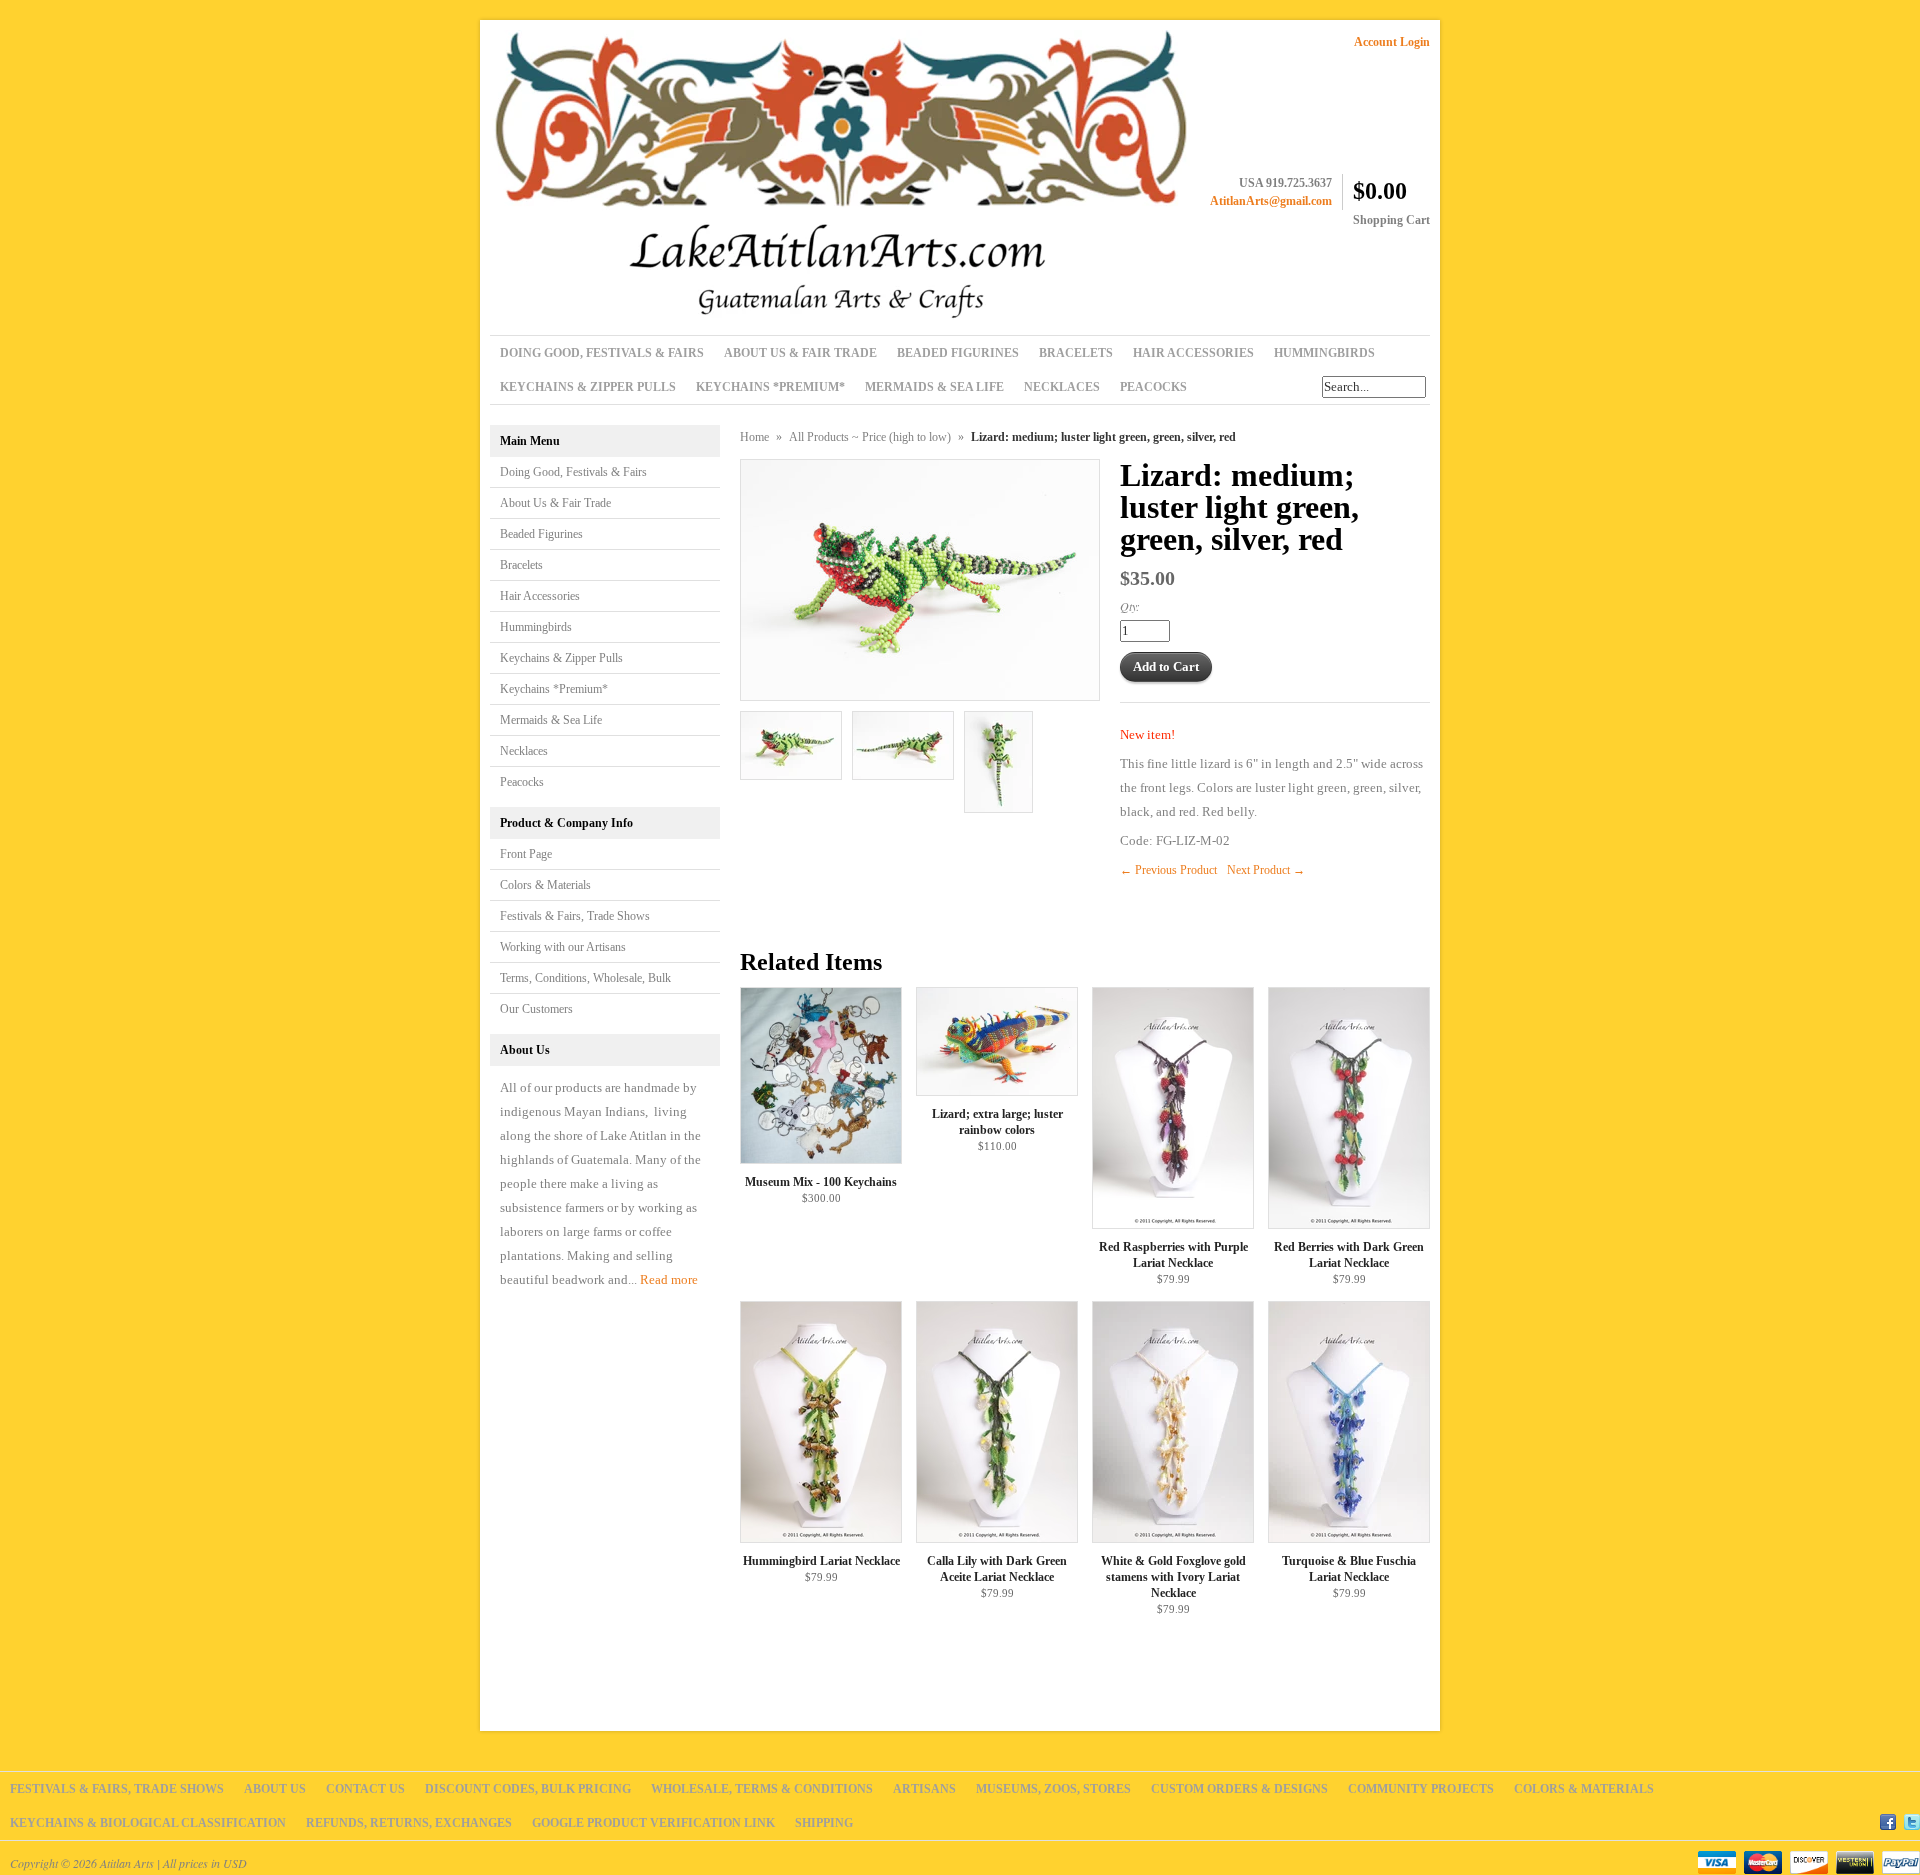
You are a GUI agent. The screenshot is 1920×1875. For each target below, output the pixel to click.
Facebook (1888, 1819)
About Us (275, 1789)
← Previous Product (1168, 870)
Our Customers (536, 1009)
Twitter (1912, 1819)
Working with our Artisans (563, 947)
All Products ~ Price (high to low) (870, 437)
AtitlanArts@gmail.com (1271, 201)
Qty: (1130, 606)
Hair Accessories (540, 596)
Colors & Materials (545, 885)
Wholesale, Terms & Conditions (762, 1789)
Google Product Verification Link (653, 1823)
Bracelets (521, 565)
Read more (669, 1279)
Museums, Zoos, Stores (1053, 1789)
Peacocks (522, 782)
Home (754, 437)
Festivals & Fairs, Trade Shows (575, 916)
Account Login (1392, 42)
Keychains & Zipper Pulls (561, 658)
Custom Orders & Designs (1239, 1789)
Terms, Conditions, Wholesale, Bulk (585, 978)
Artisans (924, 1789)
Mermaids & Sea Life (551, 720)
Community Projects (1421, 1789)
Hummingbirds (536, 627)
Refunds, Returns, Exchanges (409, 1823)
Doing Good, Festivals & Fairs (573, 472)
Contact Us (365, 1789)
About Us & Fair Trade (555, 503)
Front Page (526, 854)
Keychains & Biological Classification (148, 1823)
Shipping (824, 1823)
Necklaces (524, 751)
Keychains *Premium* (554, 689)
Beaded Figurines (541, 534)
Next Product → (1266, 870)
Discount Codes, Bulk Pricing (528, 1789)
